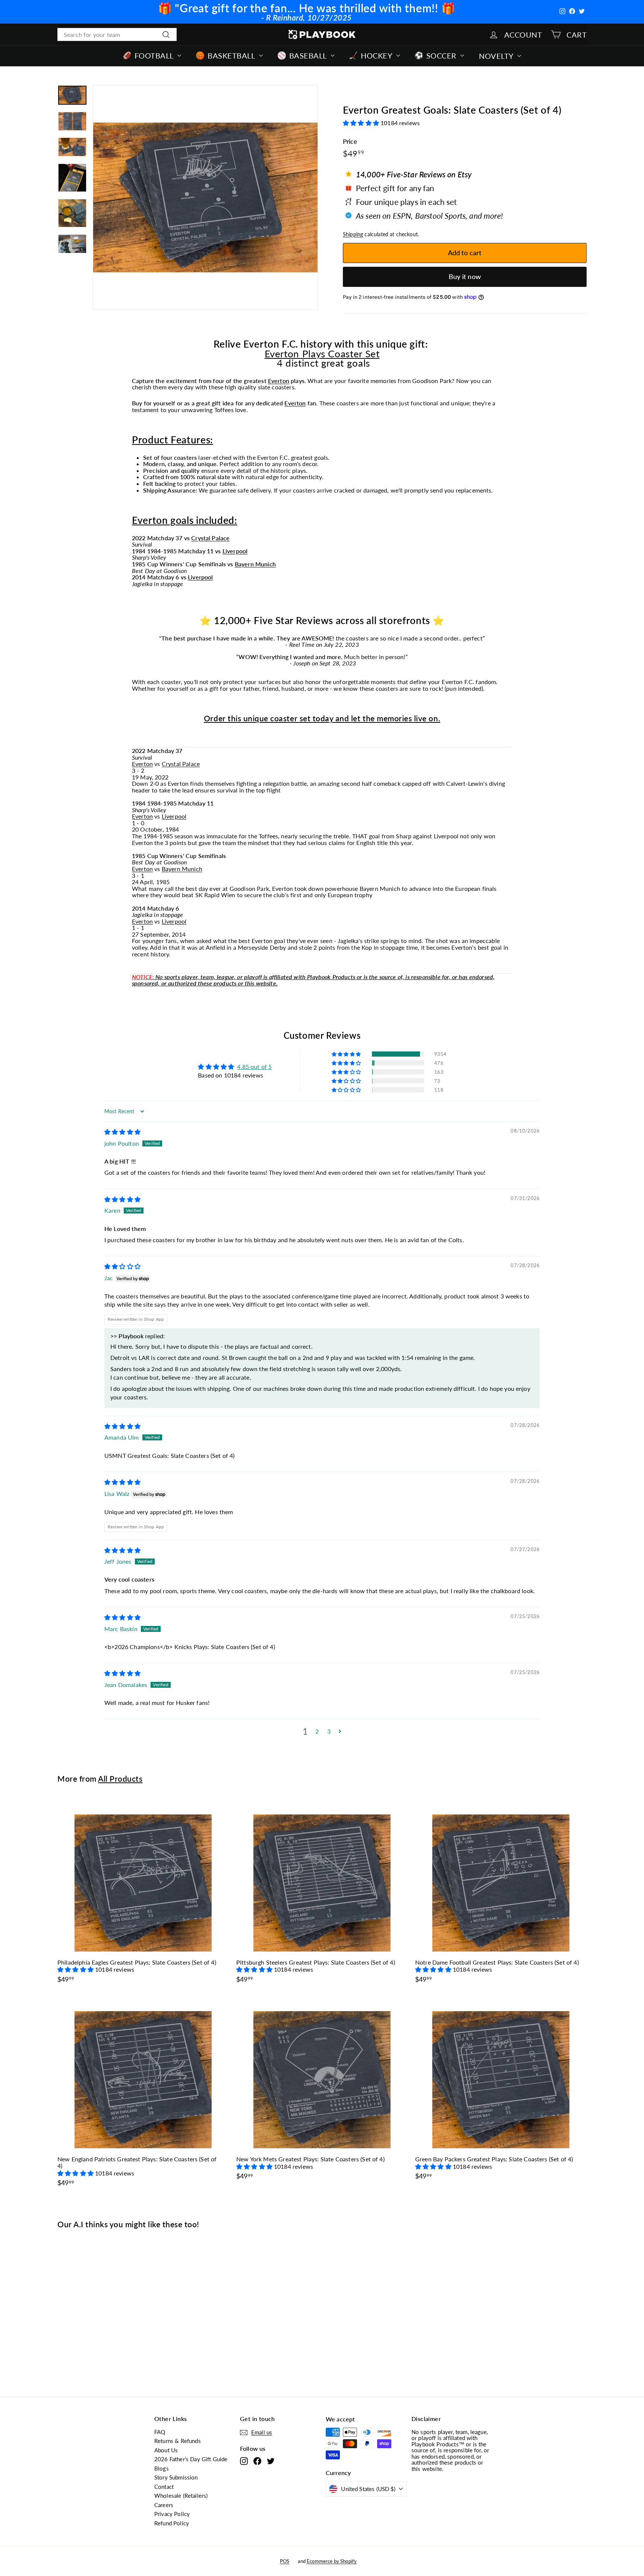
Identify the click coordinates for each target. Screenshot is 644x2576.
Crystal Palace (210, 538)
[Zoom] (205, 197)
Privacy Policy (172, 2514)
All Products (120, 1778)
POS (285, 2561)
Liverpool (235, 551)
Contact (164, 2487)
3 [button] (329, 1731)
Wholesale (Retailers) (181, 2496)
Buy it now (465, 276)
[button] (362, 123)
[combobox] (117, 35)
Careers (164, 2505)
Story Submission (176, 2477)
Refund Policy (172, 2523)
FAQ (160, 2432)
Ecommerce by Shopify (332, 2561)
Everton (279, 381)
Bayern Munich (255, 564)
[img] (122, 1132)
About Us (166, 2450)
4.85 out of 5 (254, 1067)
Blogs (162, 2468)
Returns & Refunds (178, 2441)
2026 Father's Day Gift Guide (191, 2459)
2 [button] (317, 1731)
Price (350, 142)
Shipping (353, 234)
